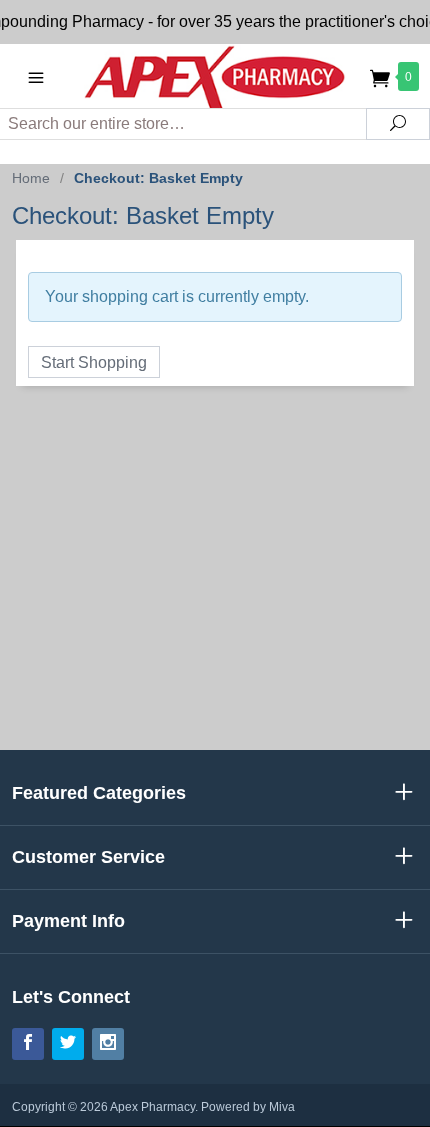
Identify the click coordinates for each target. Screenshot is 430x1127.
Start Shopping (94, 362)
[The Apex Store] (215, 76)
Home (31, 178)
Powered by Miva (248, 1107)
